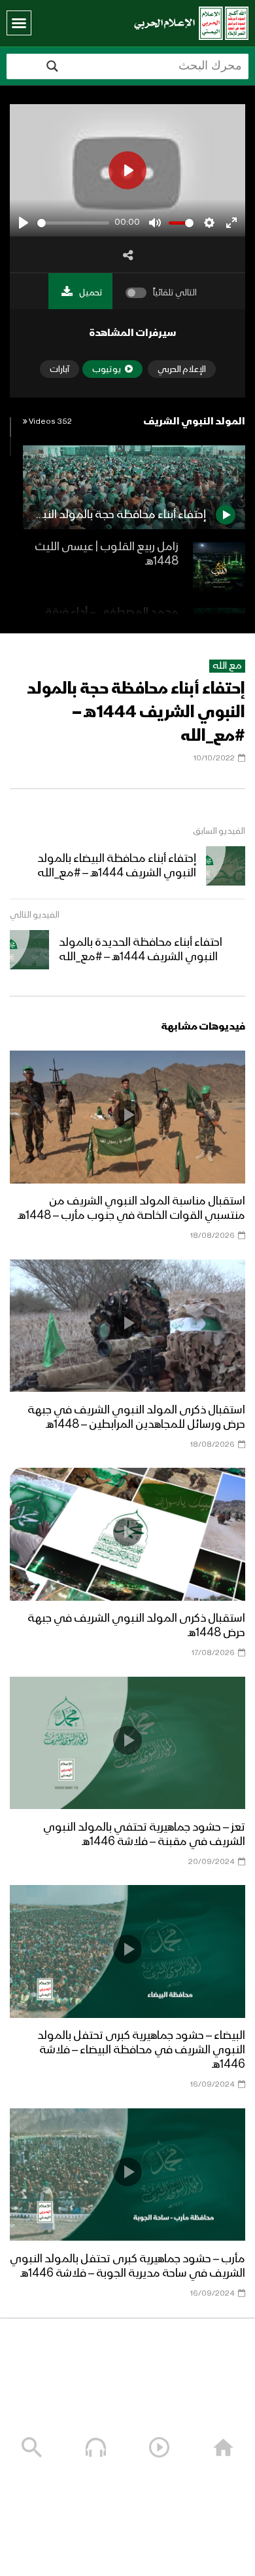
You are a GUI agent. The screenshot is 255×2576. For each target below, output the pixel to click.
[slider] (73, 223)
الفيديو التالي (35, 915)
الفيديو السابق (219, 831)
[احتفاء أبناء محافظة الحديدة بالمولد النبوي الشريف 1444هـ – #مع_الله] (29, 950)
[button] (19, 23)
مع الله (227, 666)
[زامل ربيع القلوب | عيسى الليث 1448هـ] (219, 569)
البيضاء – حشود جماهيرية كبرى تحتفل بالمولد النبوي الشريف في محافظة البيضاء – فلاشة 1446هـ (141, 2050)
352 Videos (50, 422)
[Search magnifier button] (52, 66)
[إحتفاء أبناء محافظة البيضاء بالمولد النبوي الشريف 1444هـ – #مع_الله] (226, 866)
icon (127, 1115)
